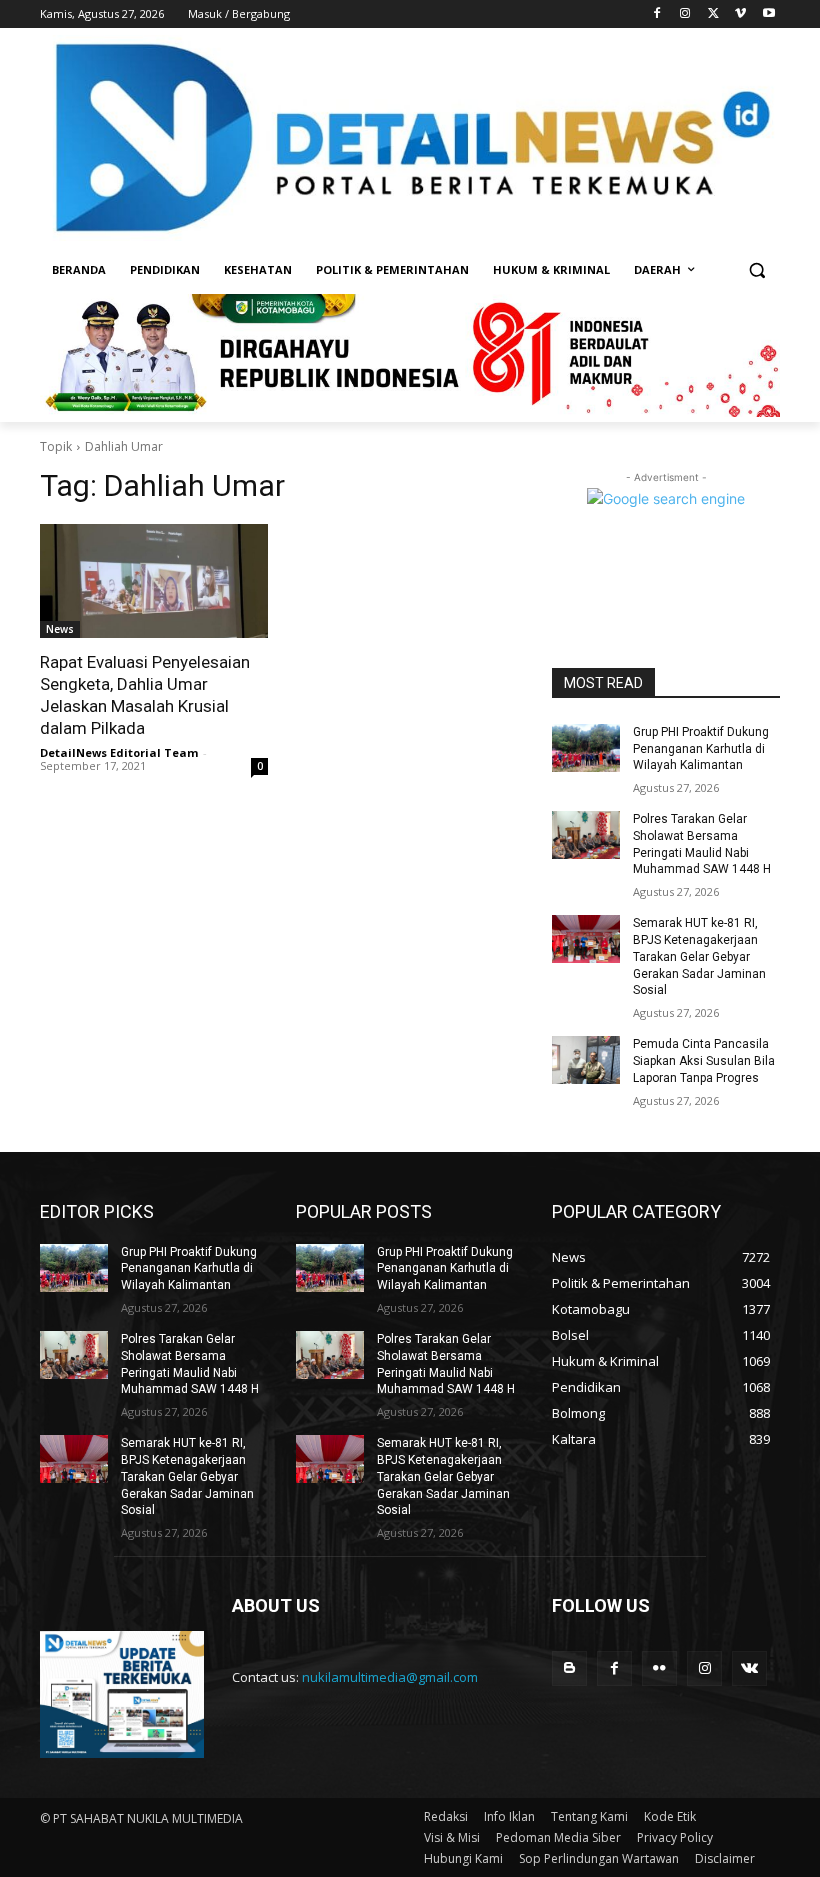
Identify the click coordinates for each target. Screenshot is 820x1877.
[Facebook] (657, 14)
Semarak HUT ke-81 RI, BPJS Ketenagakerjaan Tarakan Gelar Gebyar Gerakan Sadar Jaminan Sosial (699, 956)
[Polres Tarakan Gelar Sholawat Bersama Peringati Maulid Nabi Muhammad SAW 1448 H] (586, 835)
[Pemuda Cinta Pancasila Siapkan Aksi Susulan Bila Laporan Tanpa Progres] (586, 1060)
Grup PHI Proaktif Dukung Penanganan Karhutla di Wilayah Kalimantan (701, 749)
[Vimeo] (740, 14)
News (60, 629)
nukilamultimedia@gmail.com (390, 1677)
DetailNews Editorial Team (119, 752)
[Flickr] (659, 1668)
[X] (713, 14)
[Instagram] (685, 14)
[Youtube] (768, 14)
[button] (756, 270)
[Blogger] (569, 1668)
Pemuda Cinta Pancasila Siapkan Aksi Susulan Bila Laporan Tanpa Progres (704, 1061)
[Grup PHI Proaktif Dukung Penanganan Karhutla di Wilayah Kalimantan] (586, 748)
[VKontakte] (749, 1668)
